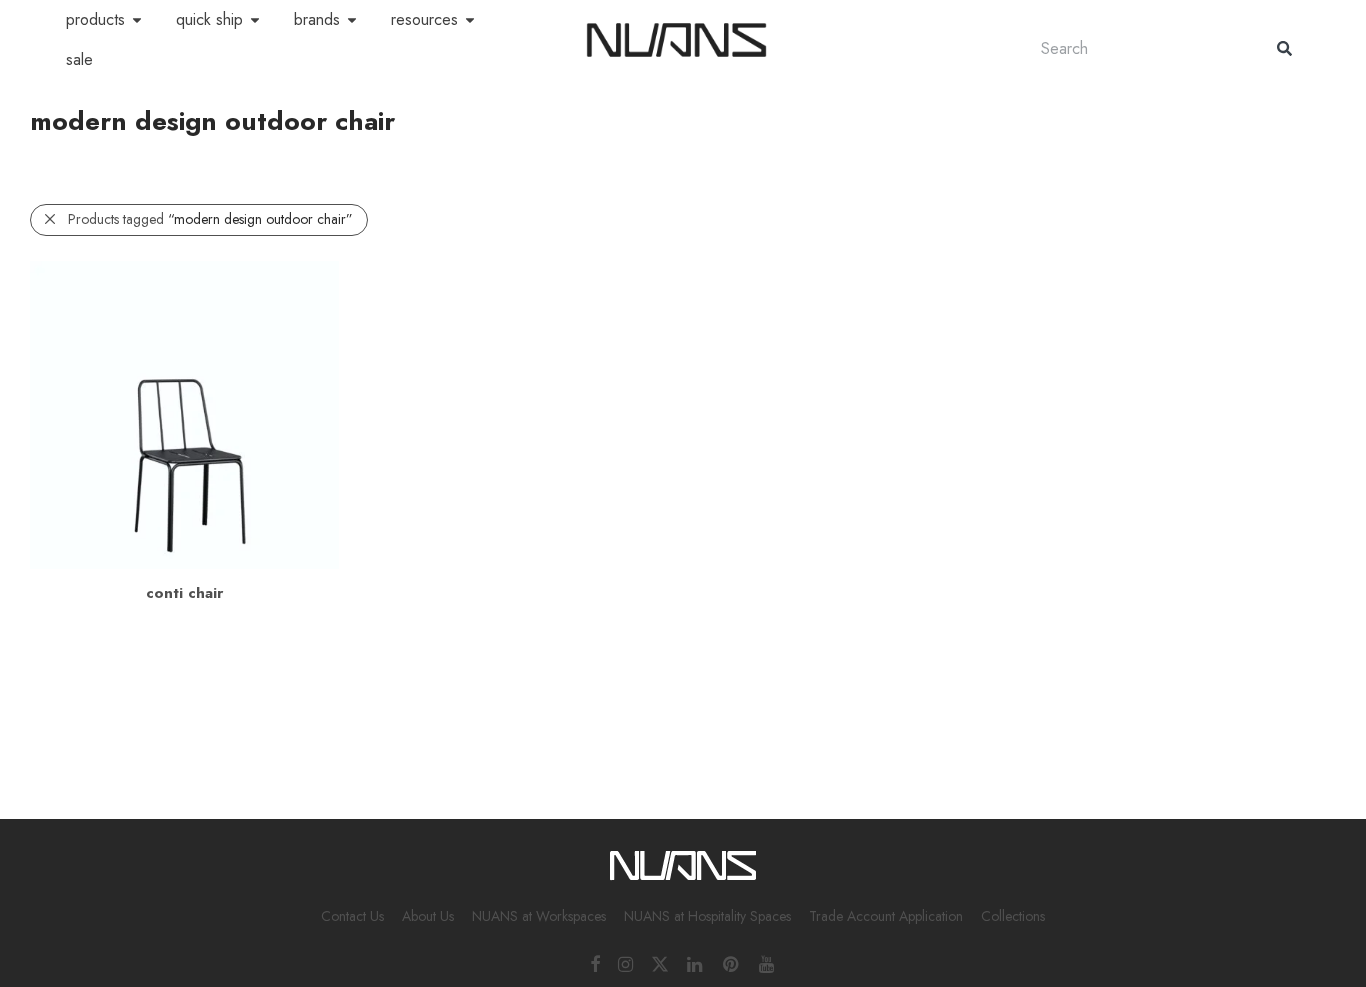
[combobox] (1139, 48)
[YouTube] (768, 963)
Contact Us (352, 916)
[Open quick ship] (255, 20)
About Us (428, 916)
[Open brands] (352, 20)
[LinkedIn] (696, 963)
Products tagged (210, 219)
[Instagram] (625, 963)
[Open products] (137, 20)
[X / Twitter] (660, 963)
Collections (1013, 916)
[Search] (1284, 48)
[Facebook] (595, 963)
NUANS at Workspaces (539, 916)
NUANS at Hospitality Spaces (707, 916)
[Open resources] (470, 20)
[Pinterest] (732, 963)
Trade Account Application (886, 916)
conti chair (184, 593)
